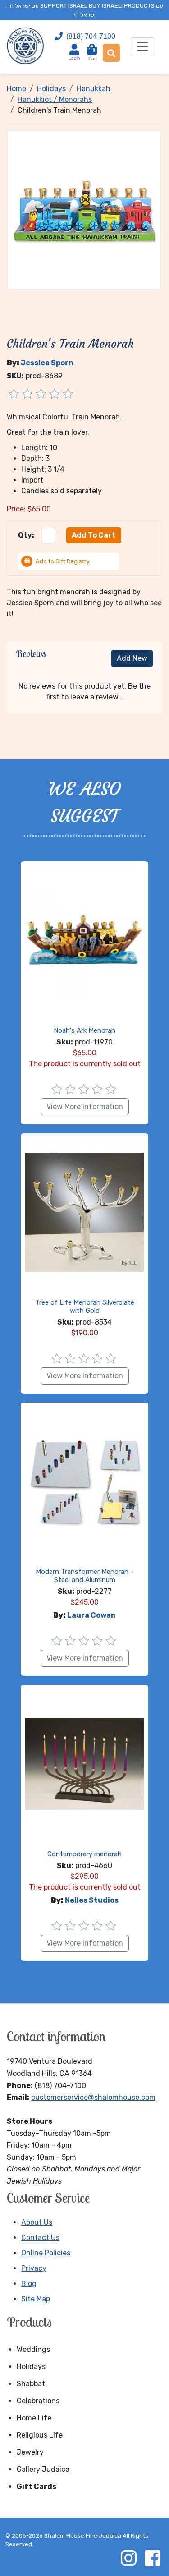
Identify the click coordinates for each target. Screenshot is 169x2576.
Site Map (36, 2299)
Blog (29, 2284)
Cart (93, 55)
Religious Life (40, 2435)
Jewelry (30, 2452)
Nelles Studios (92, 1900)
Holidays (31, 2367)
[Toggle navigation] (142, 46)
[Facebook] (152, 2558)
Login (74, 58)
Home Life (34, 2418)
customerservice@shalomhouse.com (93, 2097)
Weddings (33, 2349)
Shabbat (31, 2384)
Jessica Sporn (47, 363)
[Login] (74, 49)
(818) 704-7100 (91, 36)
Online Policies (46, 2253)
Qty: (26, 535)
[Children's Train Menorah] (84, 210)
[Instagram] (128, 2558)
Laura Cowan (91, 1615)
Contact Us (40, 2238)
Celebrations (38, 2401)
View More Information (85, 1106)
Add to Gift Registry (63, 561)
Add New (132, 658)
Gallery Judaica (43, 2469)
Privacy (34, 2268)
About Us (37, 2222)
